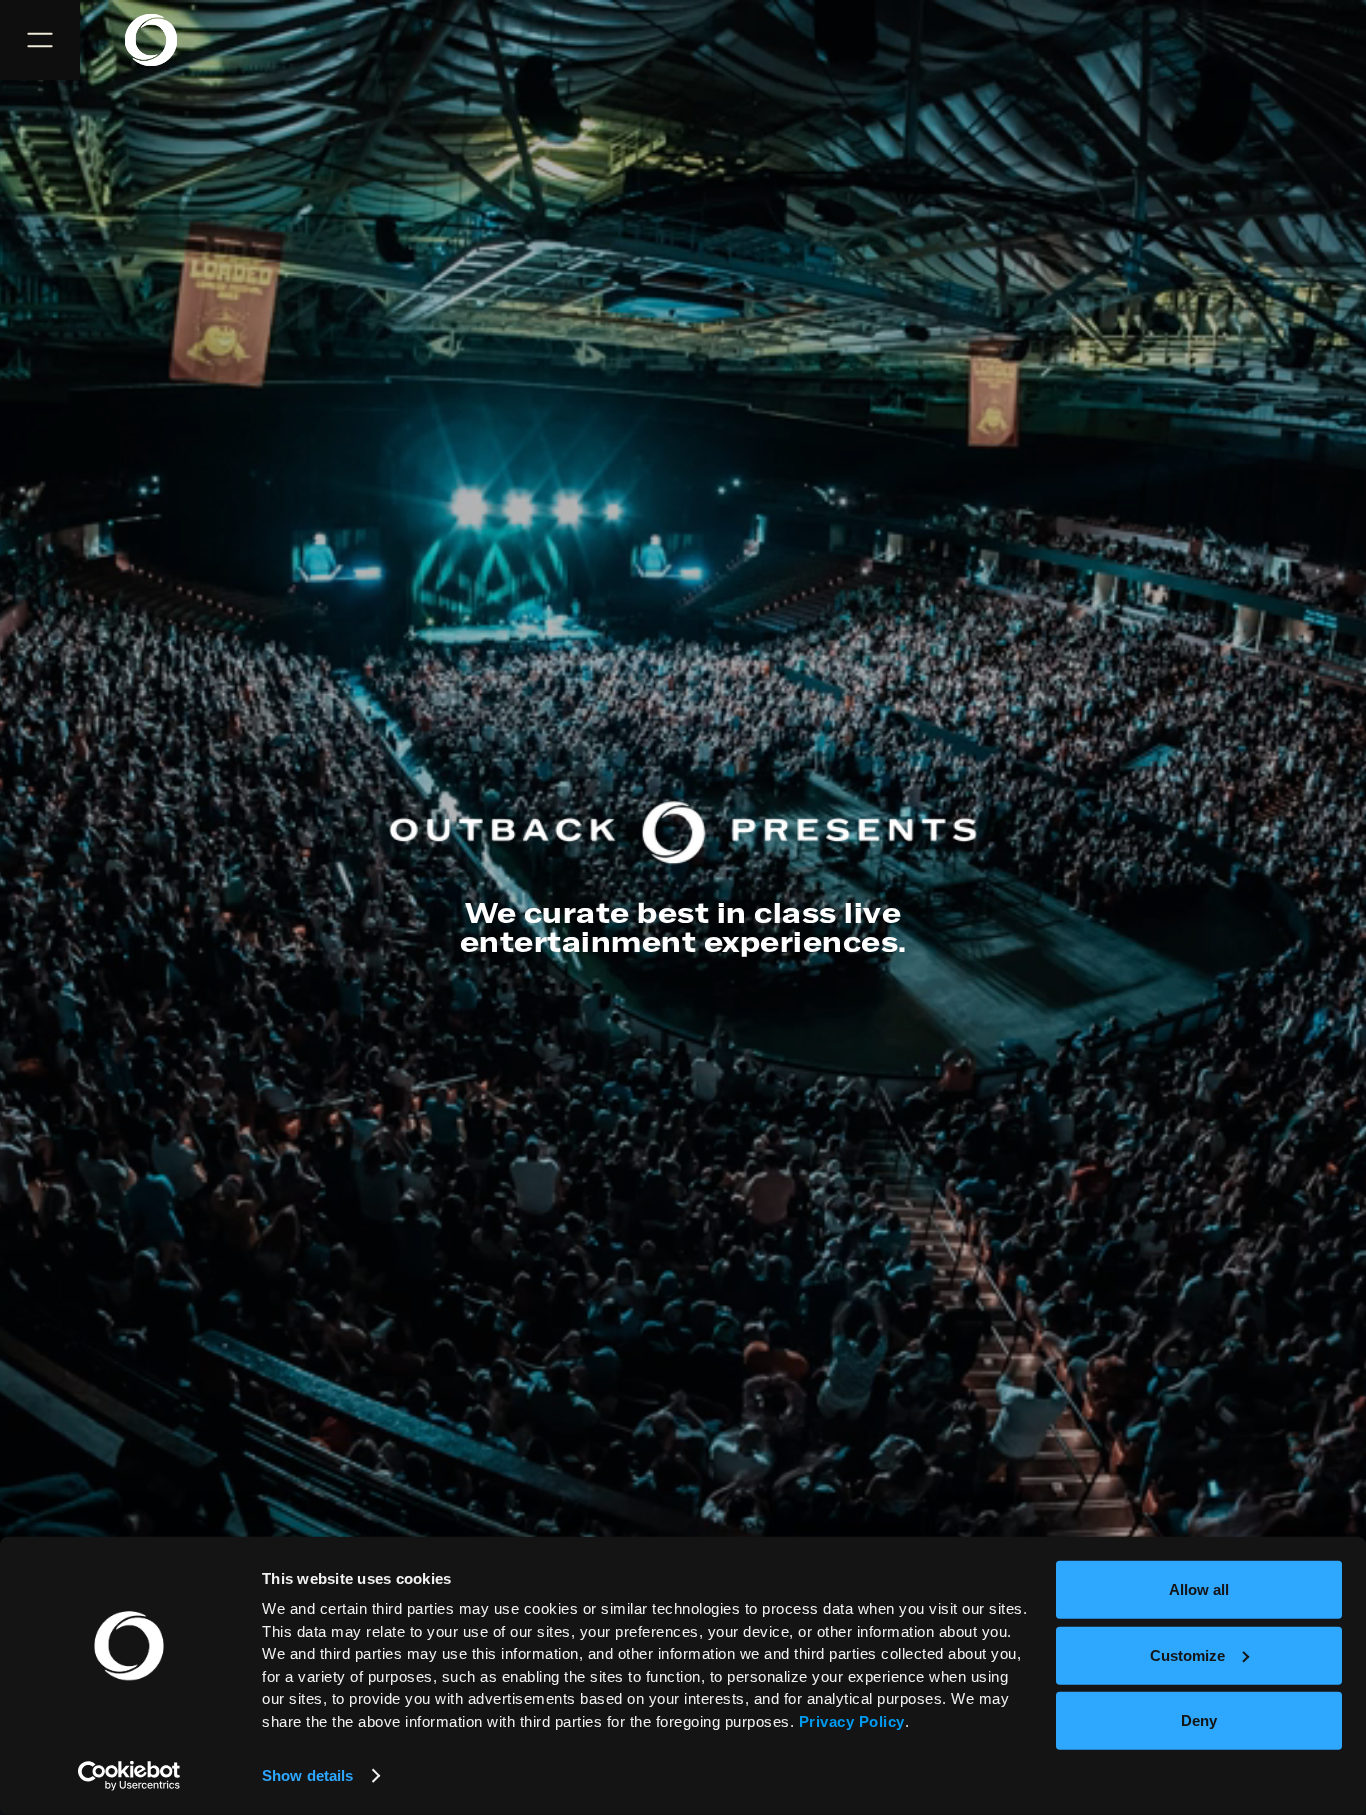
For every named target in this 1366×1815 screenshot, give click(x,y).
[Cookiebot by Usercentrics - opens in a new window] (129, 1776)
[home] (163, 40)
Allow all (1199, 1589)
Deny (1199, 1720)
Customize (1187, 1654)
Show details (307, 1775)
